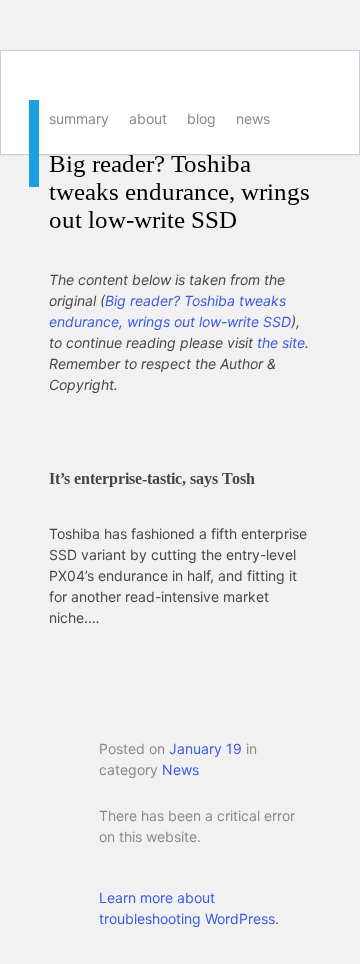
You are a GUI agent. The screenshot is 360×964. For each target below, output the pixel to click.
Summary (79, 118)
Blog (201, 118)
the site (281, 342)
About (148, 118)
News (253, 118)
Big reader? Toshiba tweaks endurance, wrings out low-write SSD (179, 191)
